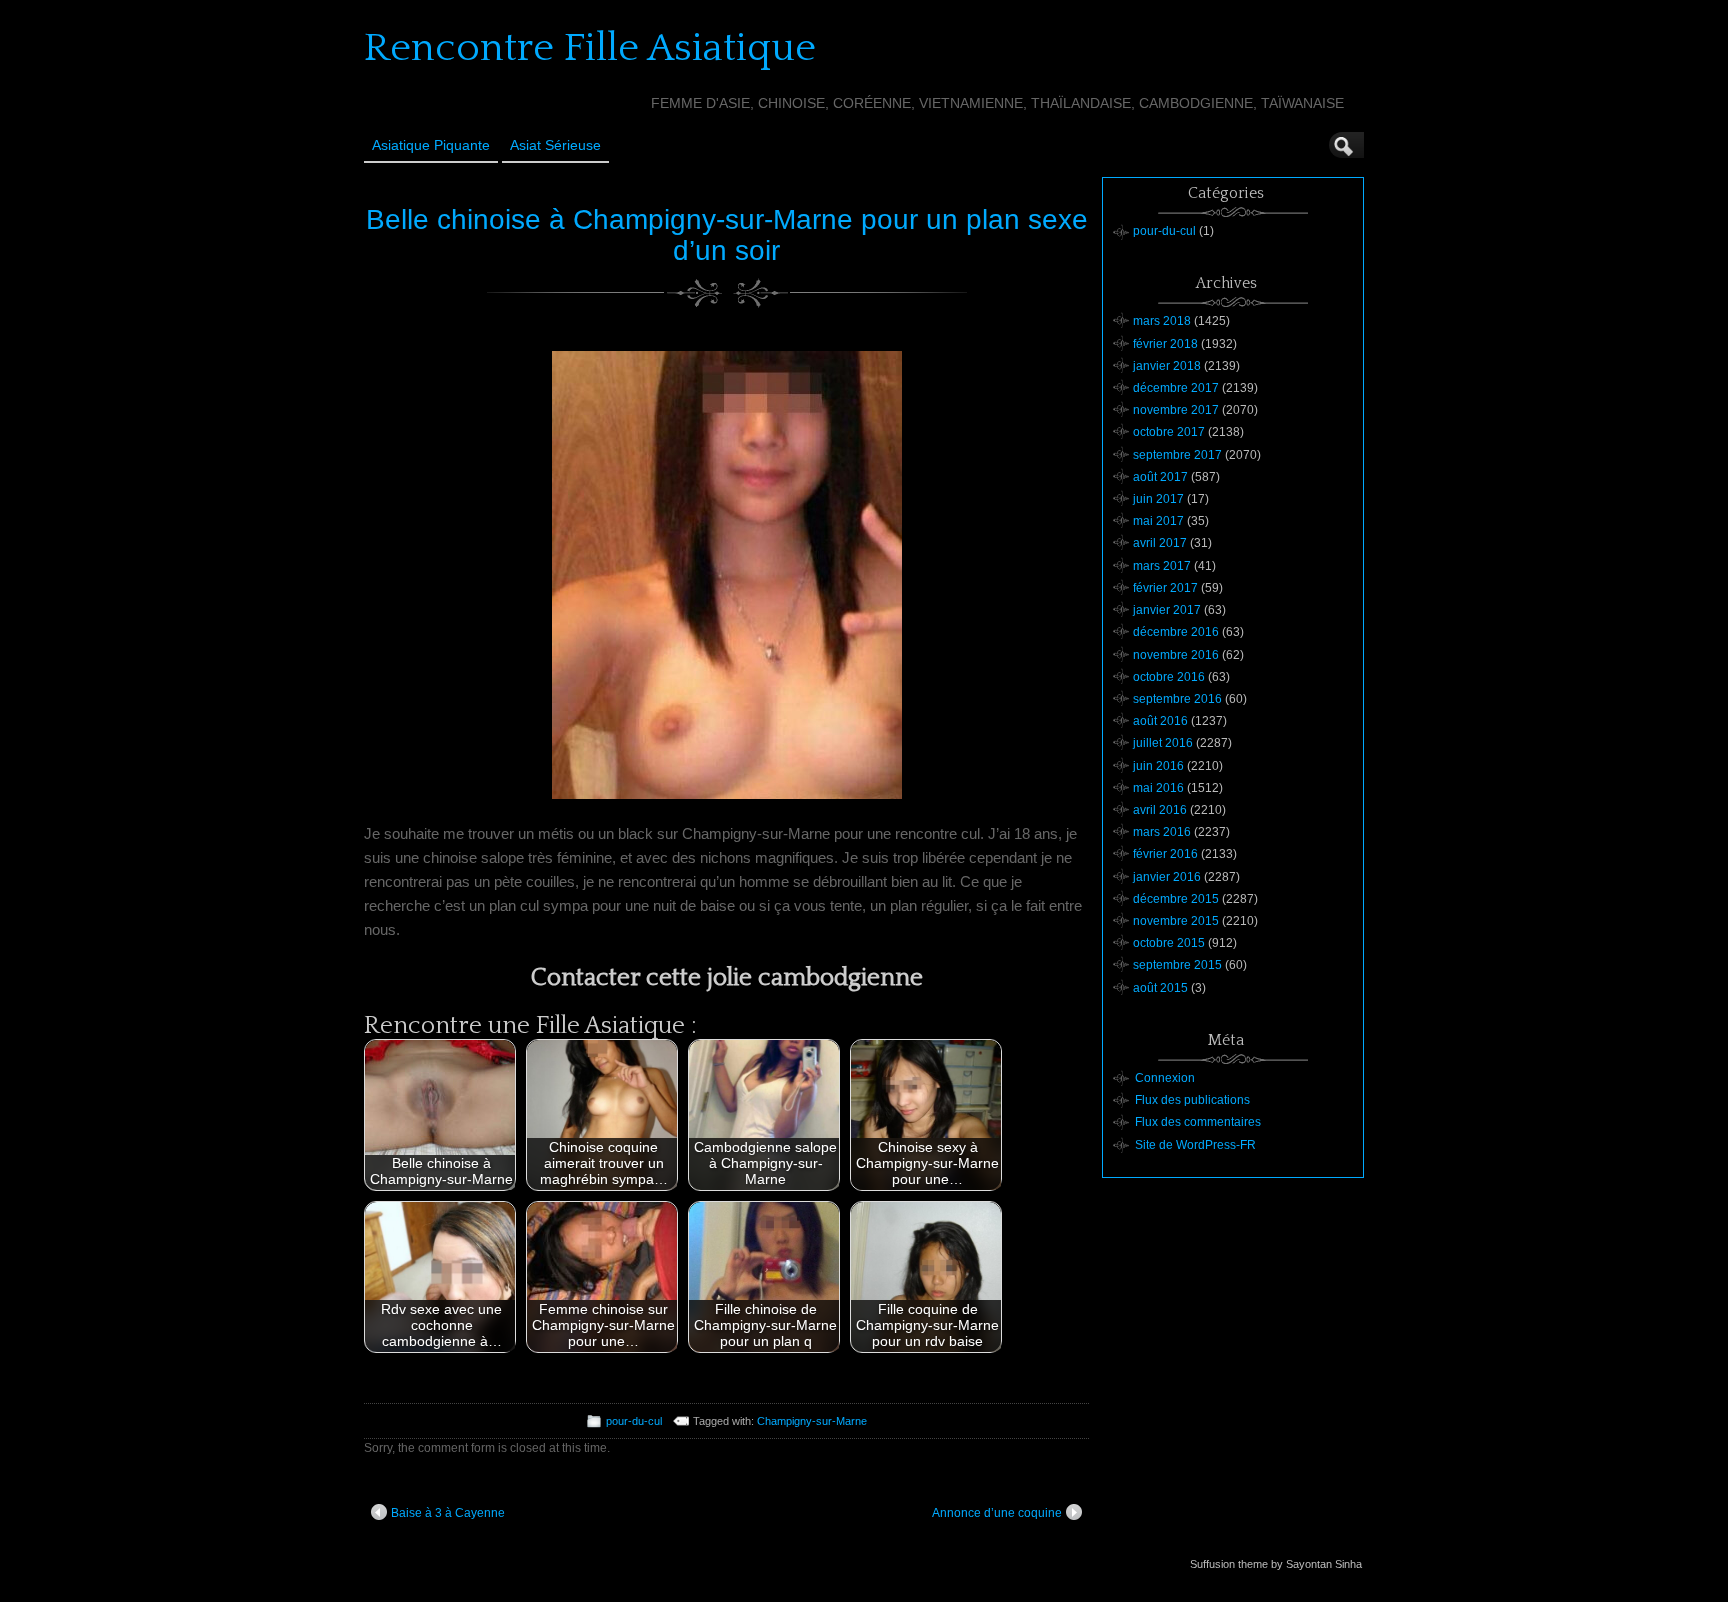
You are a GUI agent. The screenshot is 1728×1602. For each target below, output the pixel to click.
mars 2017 (1162, 566)
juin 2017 (1158, 499)
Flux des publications (1192, 1100)
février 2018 (1165, 344)
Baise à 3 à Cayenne (448, 1513)
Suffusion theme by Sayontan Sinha (1276, 1564)
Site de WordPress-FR (1195, 1145)
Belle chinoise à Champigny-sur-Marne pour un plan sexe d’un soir (727, 235)
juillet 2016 (1163, 743)
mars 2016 (1162, 832)
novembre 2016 (1176, 655)
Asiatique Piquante (431, 145)
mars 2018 (1162, 321)
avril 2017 (1160, 543)
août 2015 (1160, 988)
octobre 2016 (1169, 677)
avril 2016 (1160, 810)
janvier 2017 (1167, 610)
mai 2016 (1158, 788)
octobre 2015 (1169, 943)
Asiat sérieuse (555, 145)
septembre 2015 (1177, 965)
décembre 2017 (1176, 388)
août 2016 (1160, 721)
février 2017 (1165, 588)
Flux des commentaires (1198, 1122)
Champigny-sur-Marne (812, 1421)
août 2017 (1160, 477)
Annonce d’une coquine (997, 1513)
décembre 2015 (1176, 899)
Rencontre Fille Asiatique (590, 48)
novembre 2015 (1176, 921)
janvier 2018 (1167, 366)
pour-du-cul (634, 1421)
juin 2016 (1158, 766)
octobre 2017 (1169, 432)
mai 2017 (1158, 521)
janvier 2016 (1167, 877)
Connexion (1165, 1078)
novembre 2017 (1176, 410)
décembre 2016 (1176, 632)
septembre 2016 (1177, 699)
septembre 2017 (1177, 455)
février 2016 (1165, 854)
